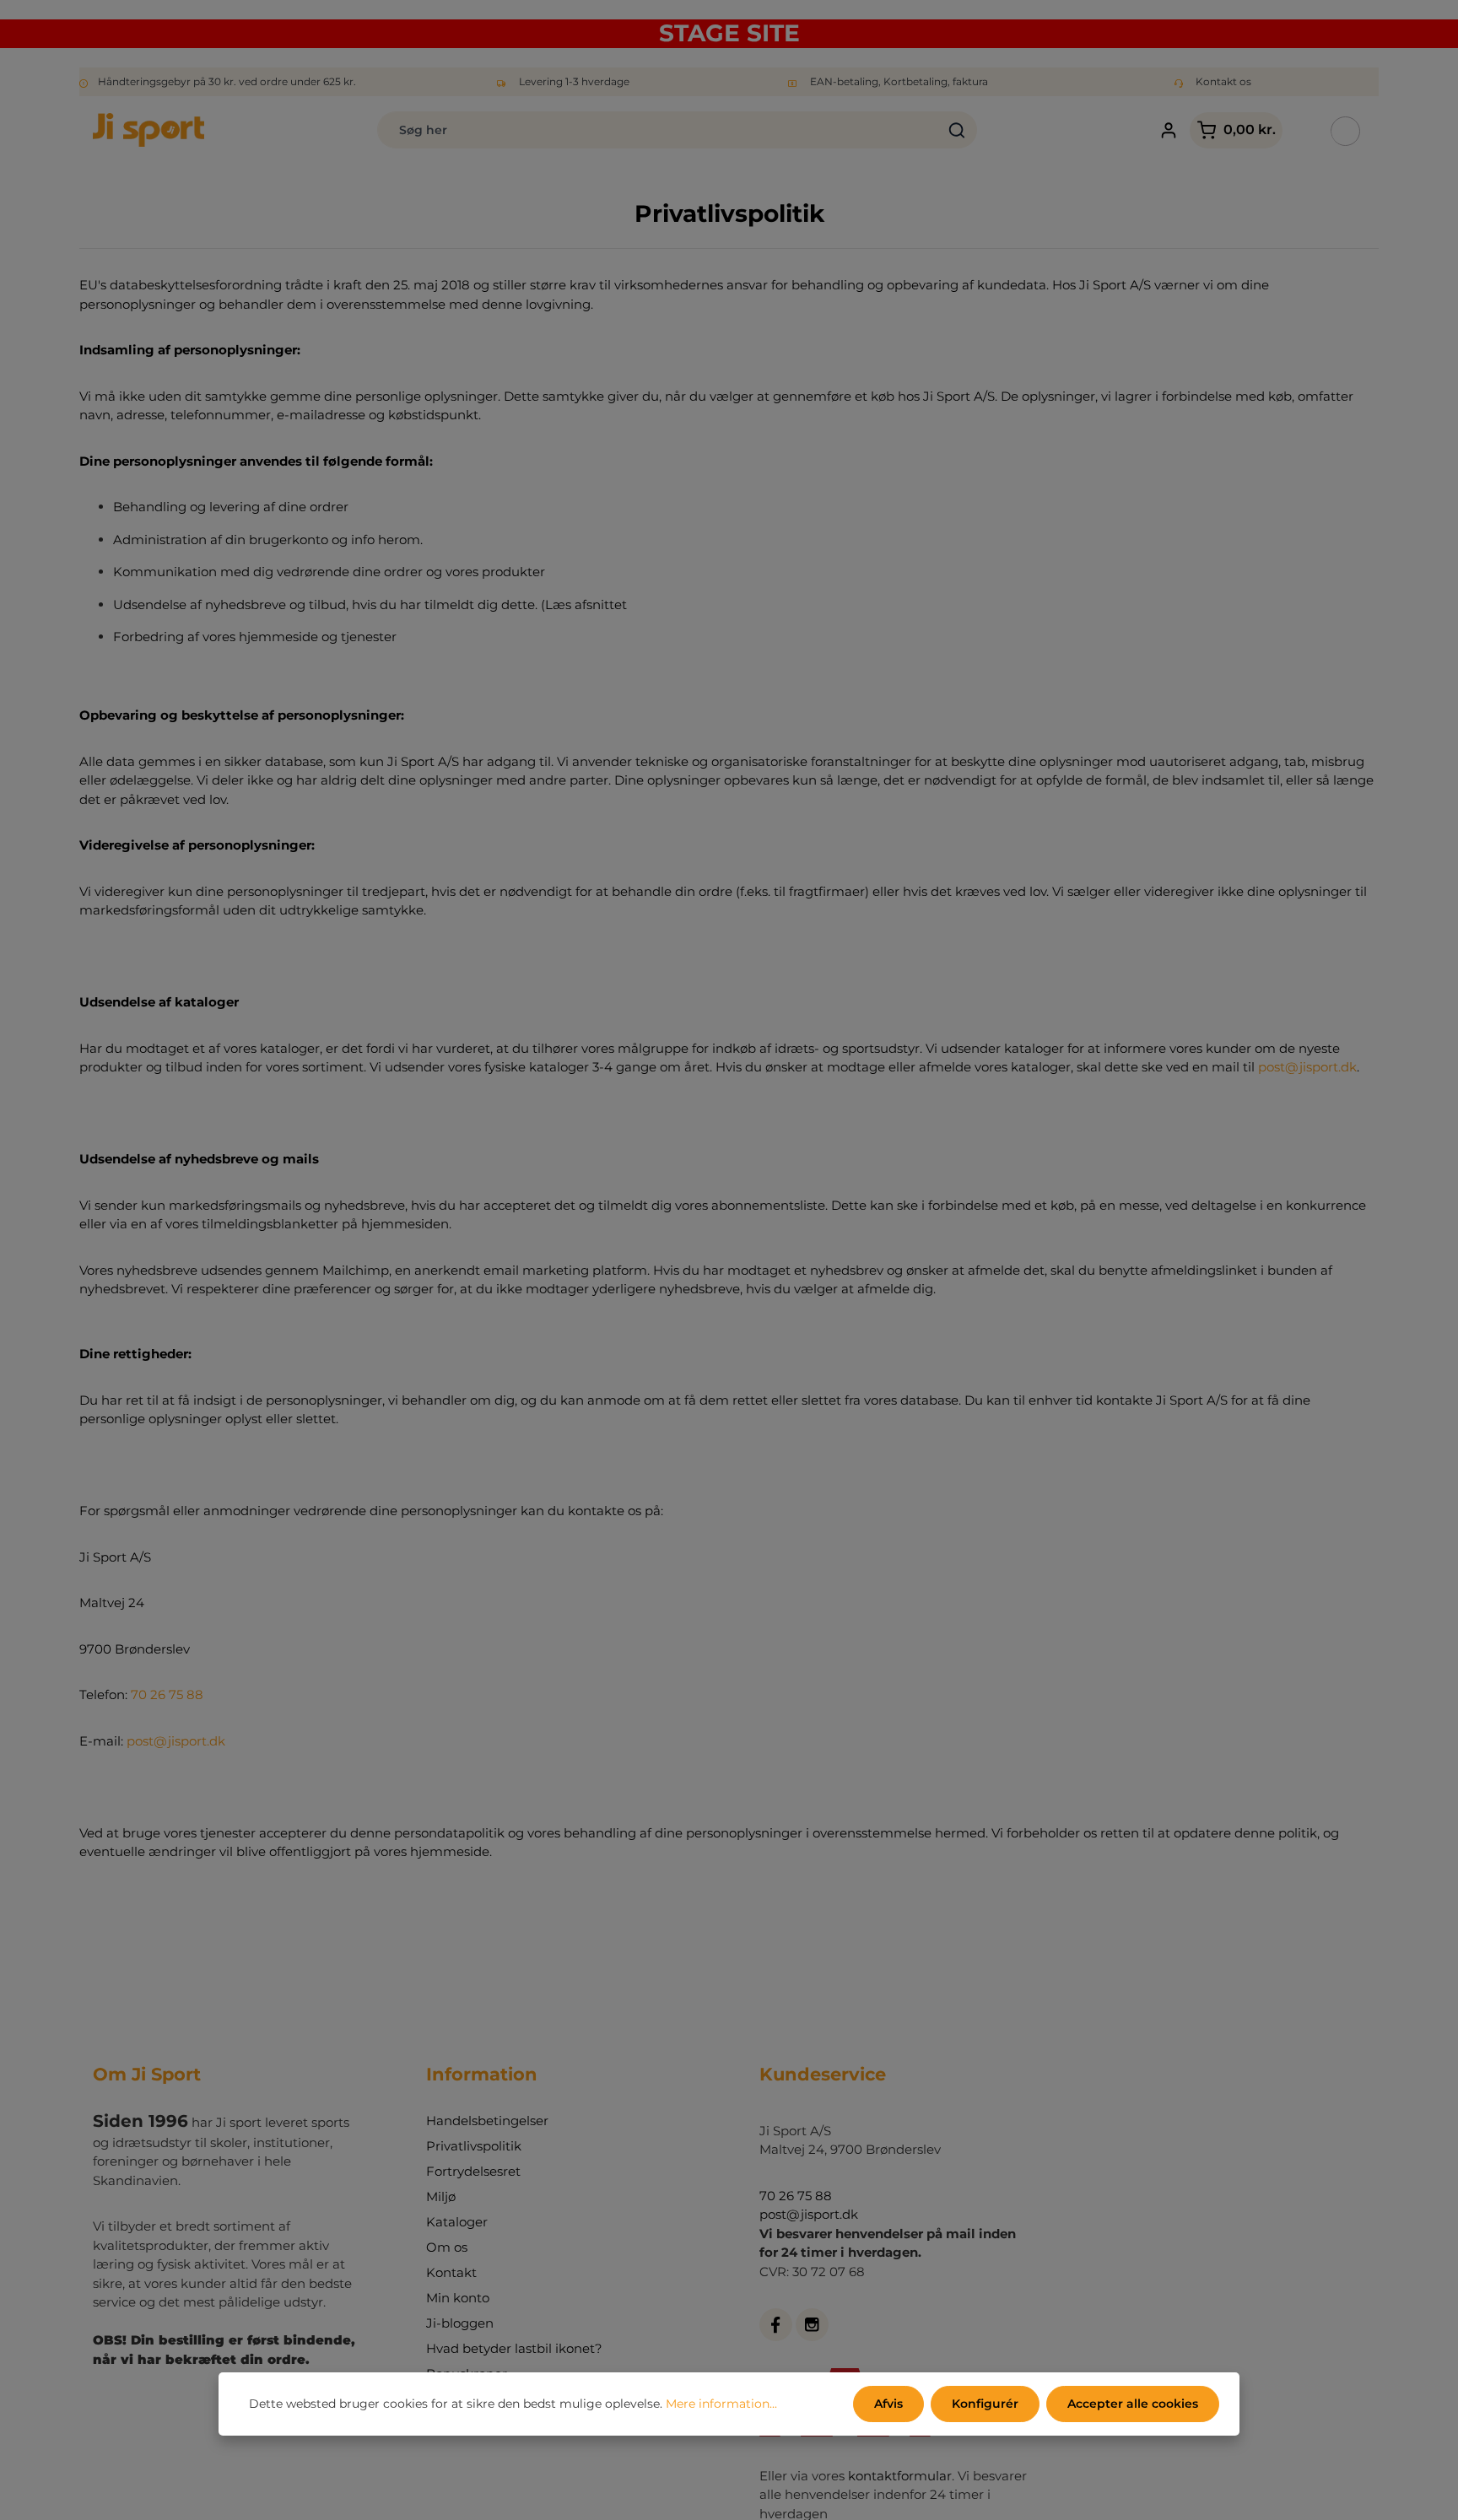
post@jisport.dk (1307, 1067)
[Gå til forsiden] (148, 130)
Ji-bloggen (460, 2323)
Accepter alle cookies (1133, 2404)
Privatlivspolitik (474, 2146)
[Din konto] (1168, 130)
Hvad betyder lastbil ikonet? (514, 2348)
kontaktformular (900, 2476)
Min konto (458, 2298)
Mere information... (721, 2404)
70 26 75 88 (167, 1694)
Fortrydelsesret (473, 2171)
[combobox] (658, 130)
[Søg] (957, 130)
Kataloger (457, 2222)
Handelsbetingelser (487, 2121)
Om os (447, 2247)
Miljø (441, 2196)
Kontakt (451, 2272)
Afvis (888, 2404)
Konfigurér (985, 2404)
